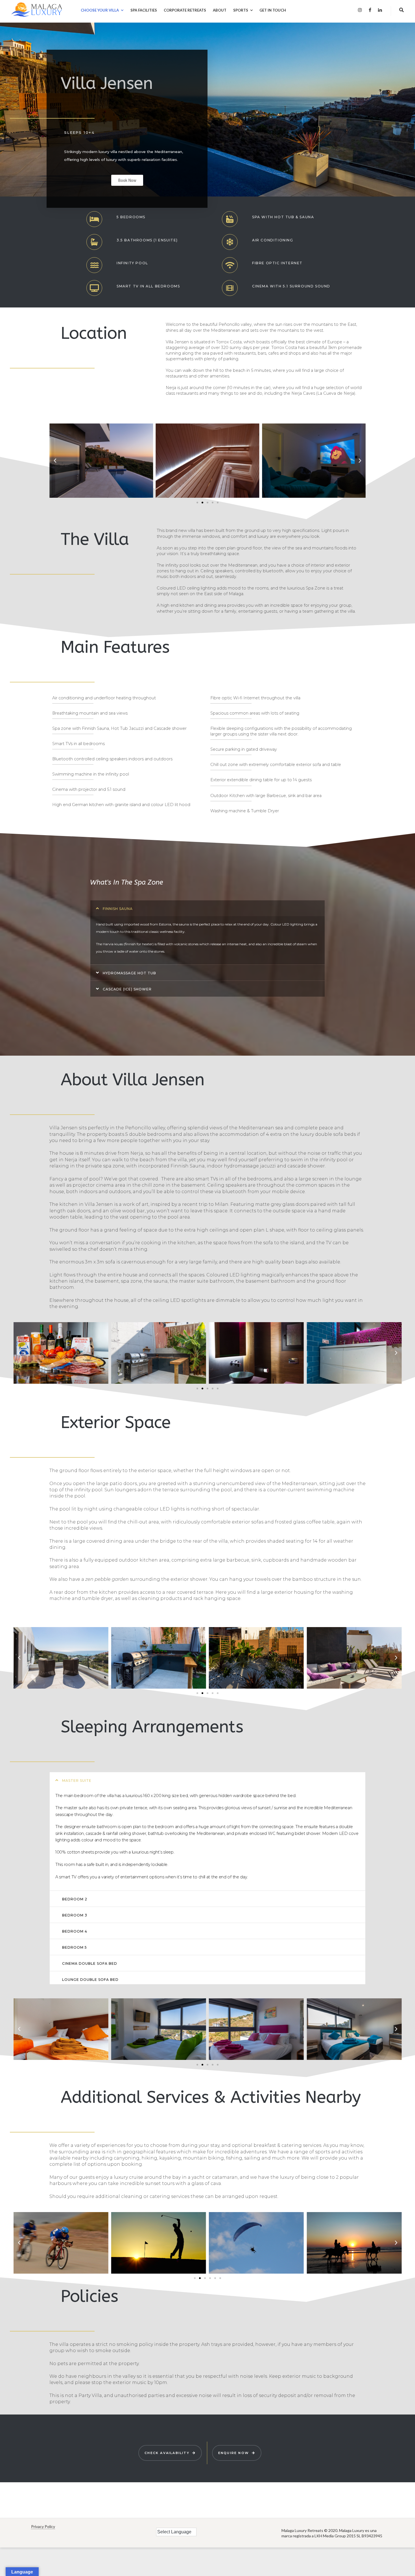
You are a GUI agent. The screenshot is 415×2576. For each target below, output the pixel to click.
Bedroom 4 (75, 1931)
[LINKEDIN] (380, 10)
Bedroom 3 (75, 1915)
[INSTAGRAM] (360, 10)
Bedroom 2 (75, 1899)
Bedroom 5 (75, 1947)
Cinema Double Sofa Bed (90, 1963)
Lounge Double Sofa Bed (90, 1980)
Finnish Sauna (118, 909)
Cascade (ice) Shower (127, 989)
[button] (197, 503)
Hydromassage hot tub (129, 973)
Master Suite (77, 1781)
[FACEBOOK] (370, 10)
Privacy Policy (43, 2526)
